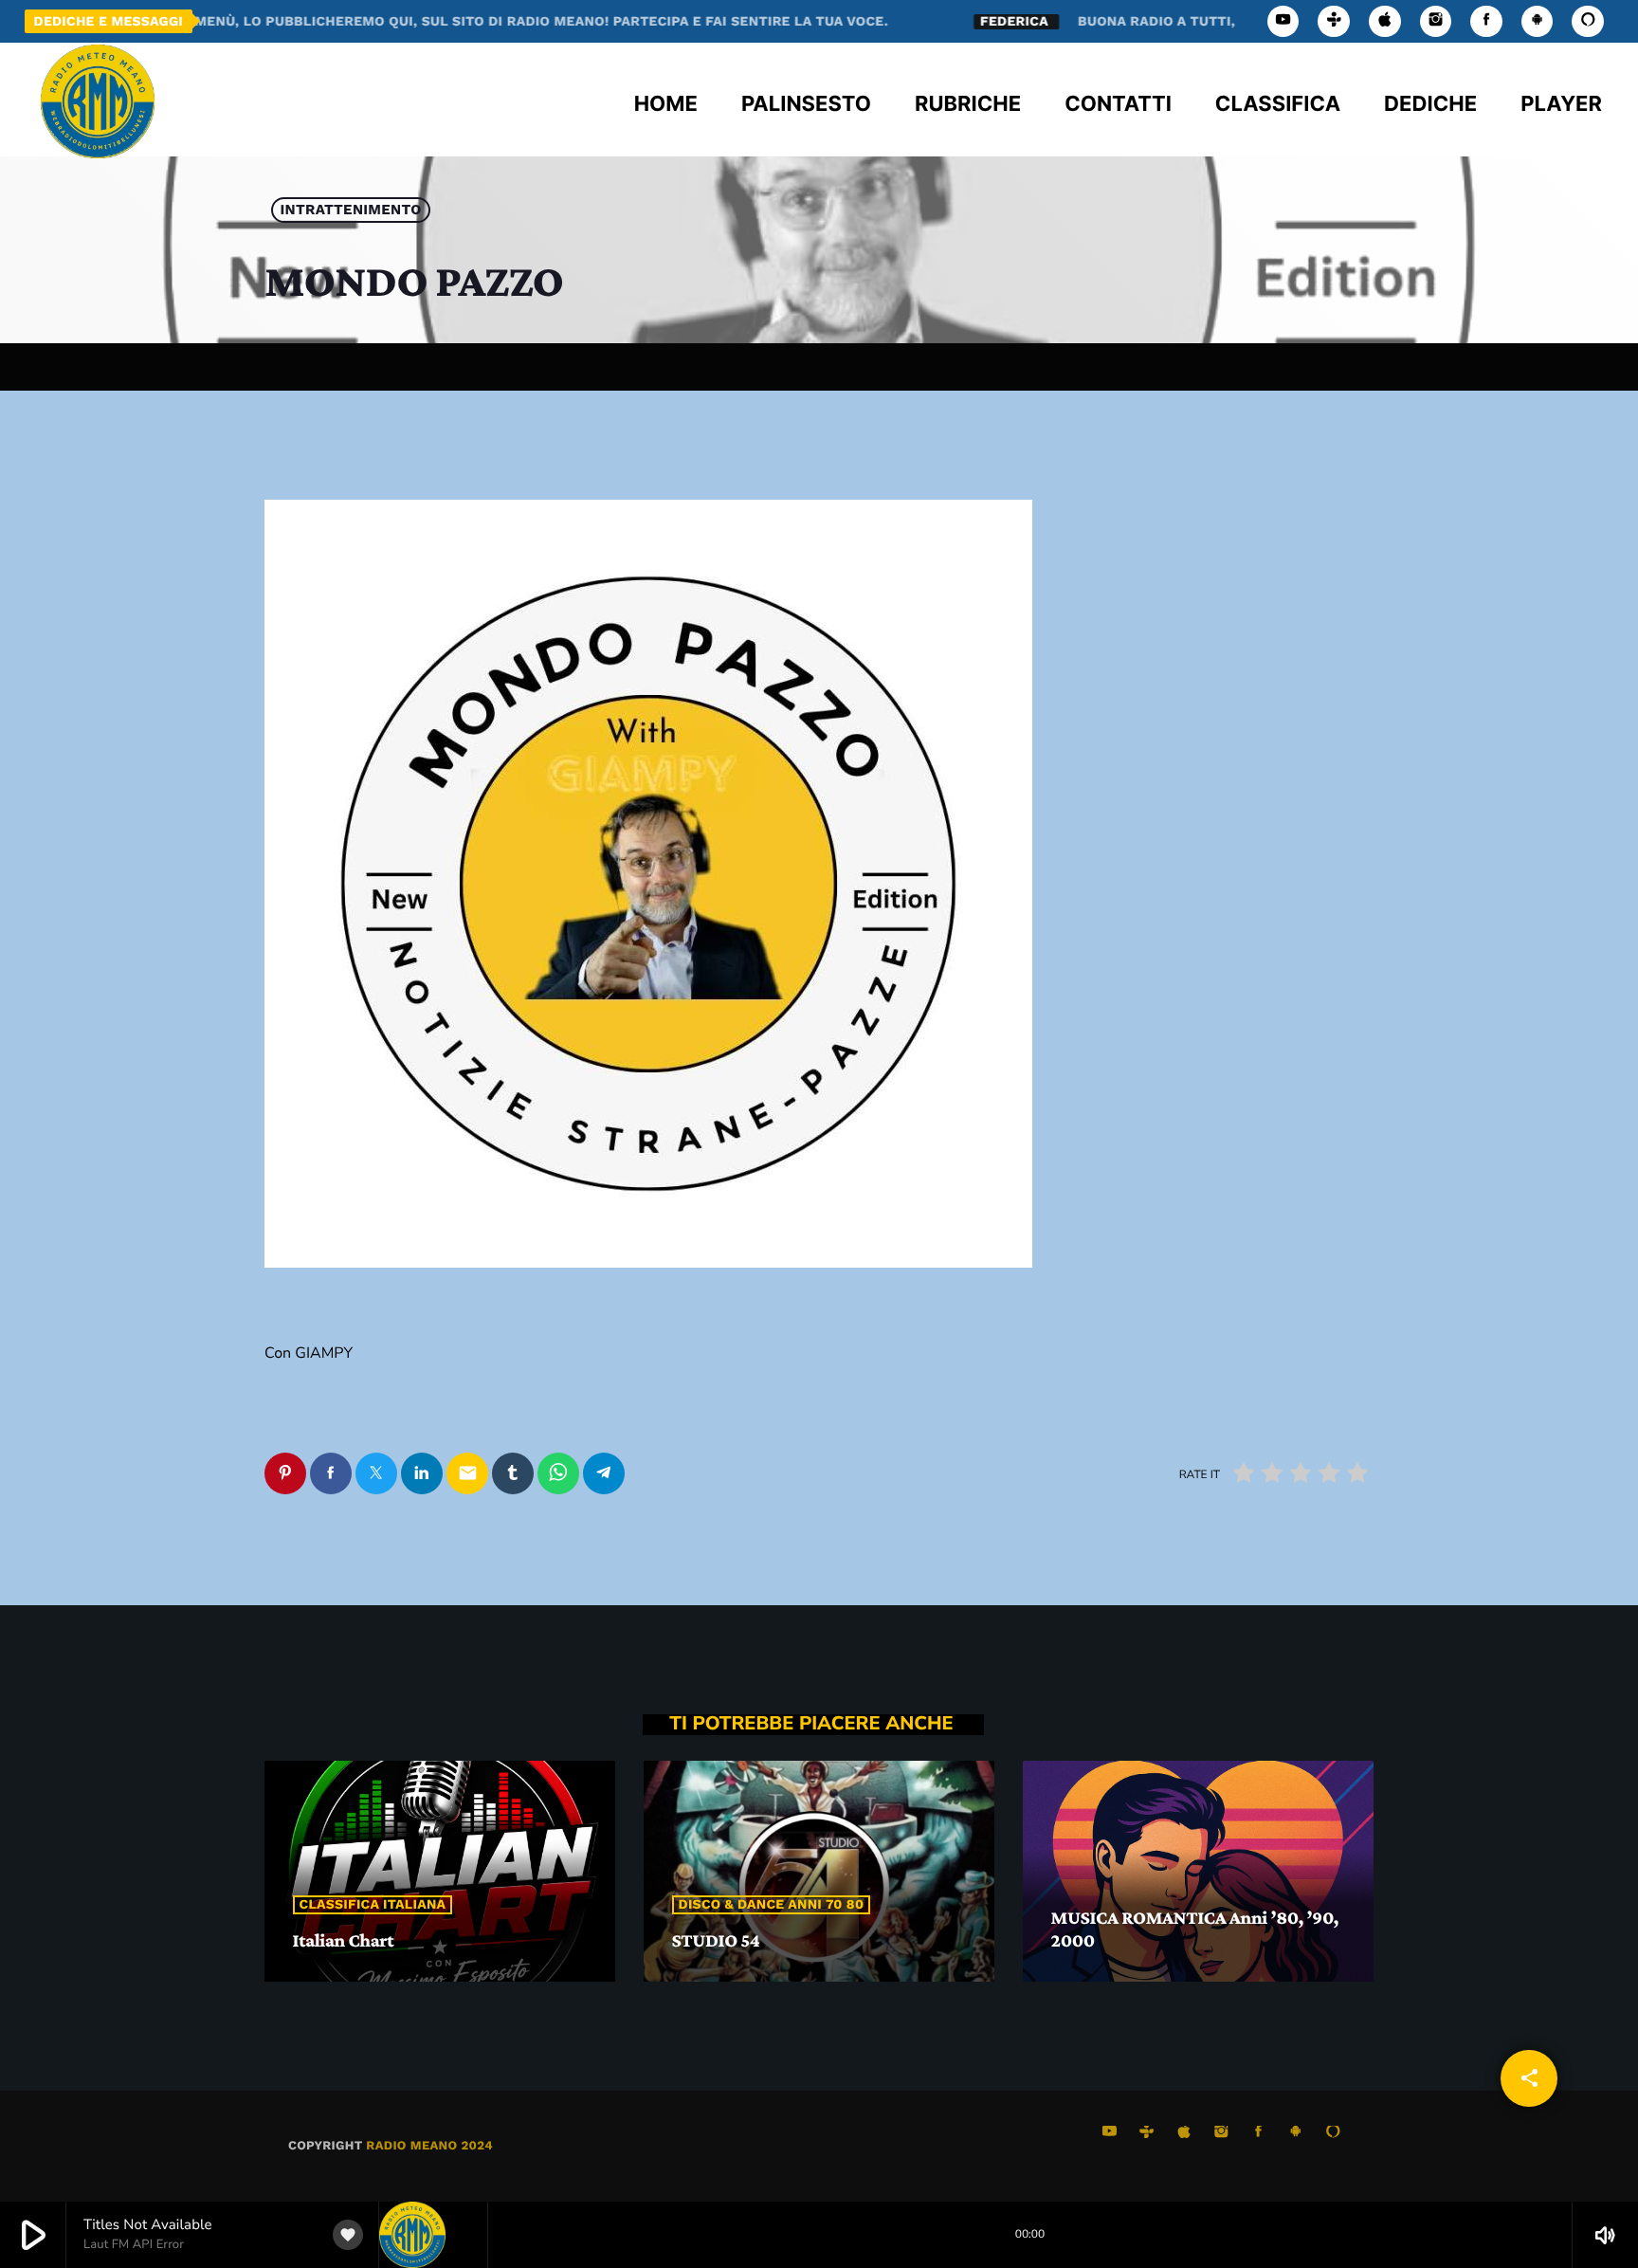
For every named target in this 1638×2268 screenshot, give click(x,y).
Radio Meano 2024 (429, 2146)
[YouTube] (1283, 21)
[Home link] (98, 100)
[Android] (1538, 21)
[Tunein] (1334, 21)
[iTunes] (1385, 21)
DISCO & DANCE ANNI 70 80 (772, 1905)
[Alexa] (1588, 21)
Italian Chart (344, 1941)
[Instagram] (1436, 21)
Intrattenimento (351, 210)
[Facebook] (1486, 21)
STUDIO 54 (716, 1941)
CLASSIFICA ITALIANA (373, 1905)
